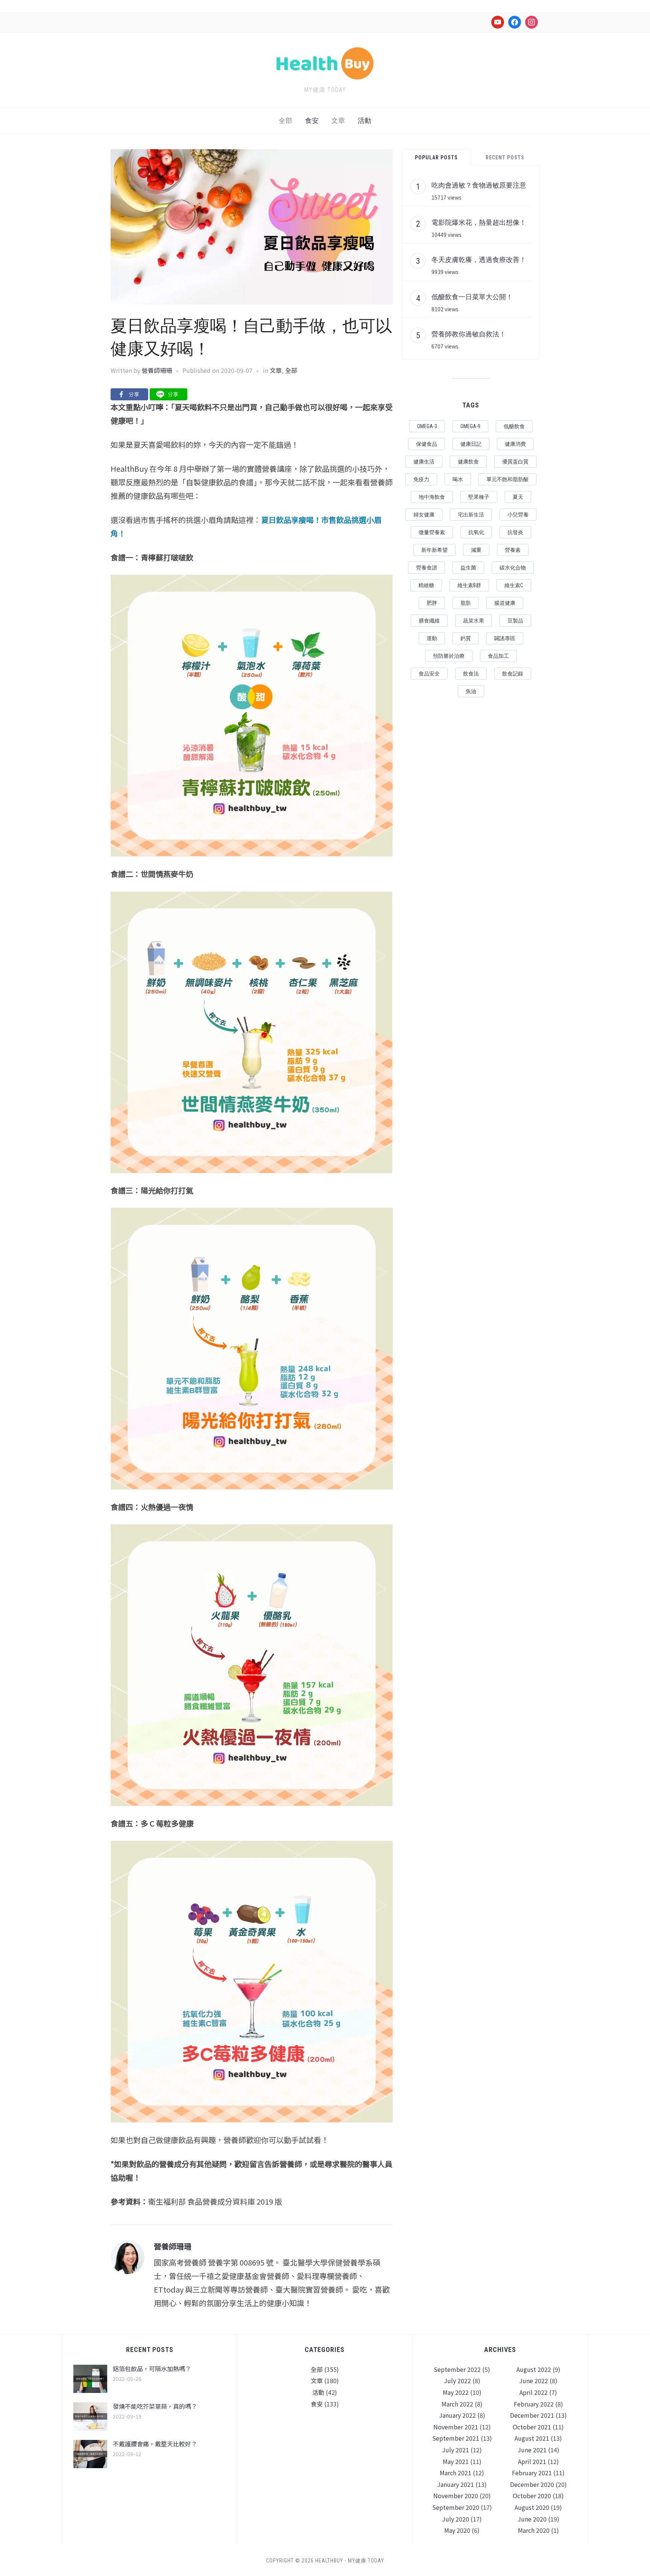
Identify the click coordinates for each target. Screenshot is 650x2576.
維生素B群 (469, 585)
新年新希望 (434, 550)
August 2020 (532, 2507)
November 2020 (456, 2496)
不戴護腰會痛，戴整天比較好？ (155, 2444)
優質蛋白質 (515, 462)
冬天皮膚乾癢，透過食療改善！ (479, 259)
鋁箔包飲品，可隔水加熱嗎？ (152, 2369)
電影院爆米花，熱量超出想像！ (479, 222)
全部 (286, 120)
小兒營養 (518, 515)
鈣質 (466, 638)
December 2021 (532, 2415)
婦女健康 (424, 515)
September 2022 (457, 2369)
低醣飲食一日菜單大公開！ (472, 297)
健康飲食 (468, 462)
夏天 (518, 497)
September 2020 (456, 2507)
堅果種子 (479, 497)
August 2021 (532, 2438)
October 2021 (532, 2427)
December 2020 (532, 2484)
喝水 (458, 479)
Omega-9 (470, 426)
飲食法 (471, 674)
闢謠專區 (505, 638)
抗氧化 (476, 532)
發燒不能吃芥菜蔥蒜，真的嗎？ (155, 2406)
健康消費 (515, 444)
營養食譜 (427, 568)
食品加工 (498, 656)
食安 (312, 120)
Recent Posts (505, 157)
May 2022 (456, 2392)
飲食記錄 (513, 674)
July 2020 (456, 2519)
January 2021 (456, 2484)
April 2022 (534, 2392)
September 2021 (456, 2438)
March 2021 (456, 2473)
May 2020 (457, 2530)
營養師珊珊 (157, 370)
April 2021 (532, 2461)
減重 (476, 550)
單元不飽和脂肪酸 (507, 479)
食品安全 (429, 674)
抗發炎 (515, 532)
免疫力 (421, 479)
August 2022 (534, 2369)
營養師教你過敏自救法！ (469, 334)
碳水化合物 (513, 568)
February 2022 (534, 2404)
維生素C (514, 585)
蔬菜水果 (474, 621)
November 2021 (456, 2427)
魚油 (471, 691)
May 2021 (456, 2461)
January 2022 (457, 2415)
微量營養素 (432, 532)
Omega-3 (427, 426)
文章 (338, 120)
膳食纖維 (429, 621)
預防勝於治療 (449, 656)
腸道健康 (505, 603)
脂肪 (466, 603)
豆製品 (515, 621)
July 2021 (456, 2450)
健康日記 (471, 444)
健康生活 (424, 462)
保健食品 (427, 444)
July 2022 (457, 2381)
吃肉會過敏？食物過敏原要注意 (479, 185)
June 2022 (534, 2381)
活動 (364, 120)
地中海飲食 (432, 497)
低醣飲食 (514, 426)
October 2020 (532, 2496)
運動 (432, 638)
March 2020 (534, 2530)
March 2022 (457, 2404)
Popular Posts (436, 157)
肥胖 (432, 603)
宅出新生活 (471, 515)
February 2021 (532, 2473)
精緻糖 (426, 585)
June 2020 (532, 2519)
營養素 (513, 550)
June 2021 (532, 2450)
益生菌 (468, 568)
